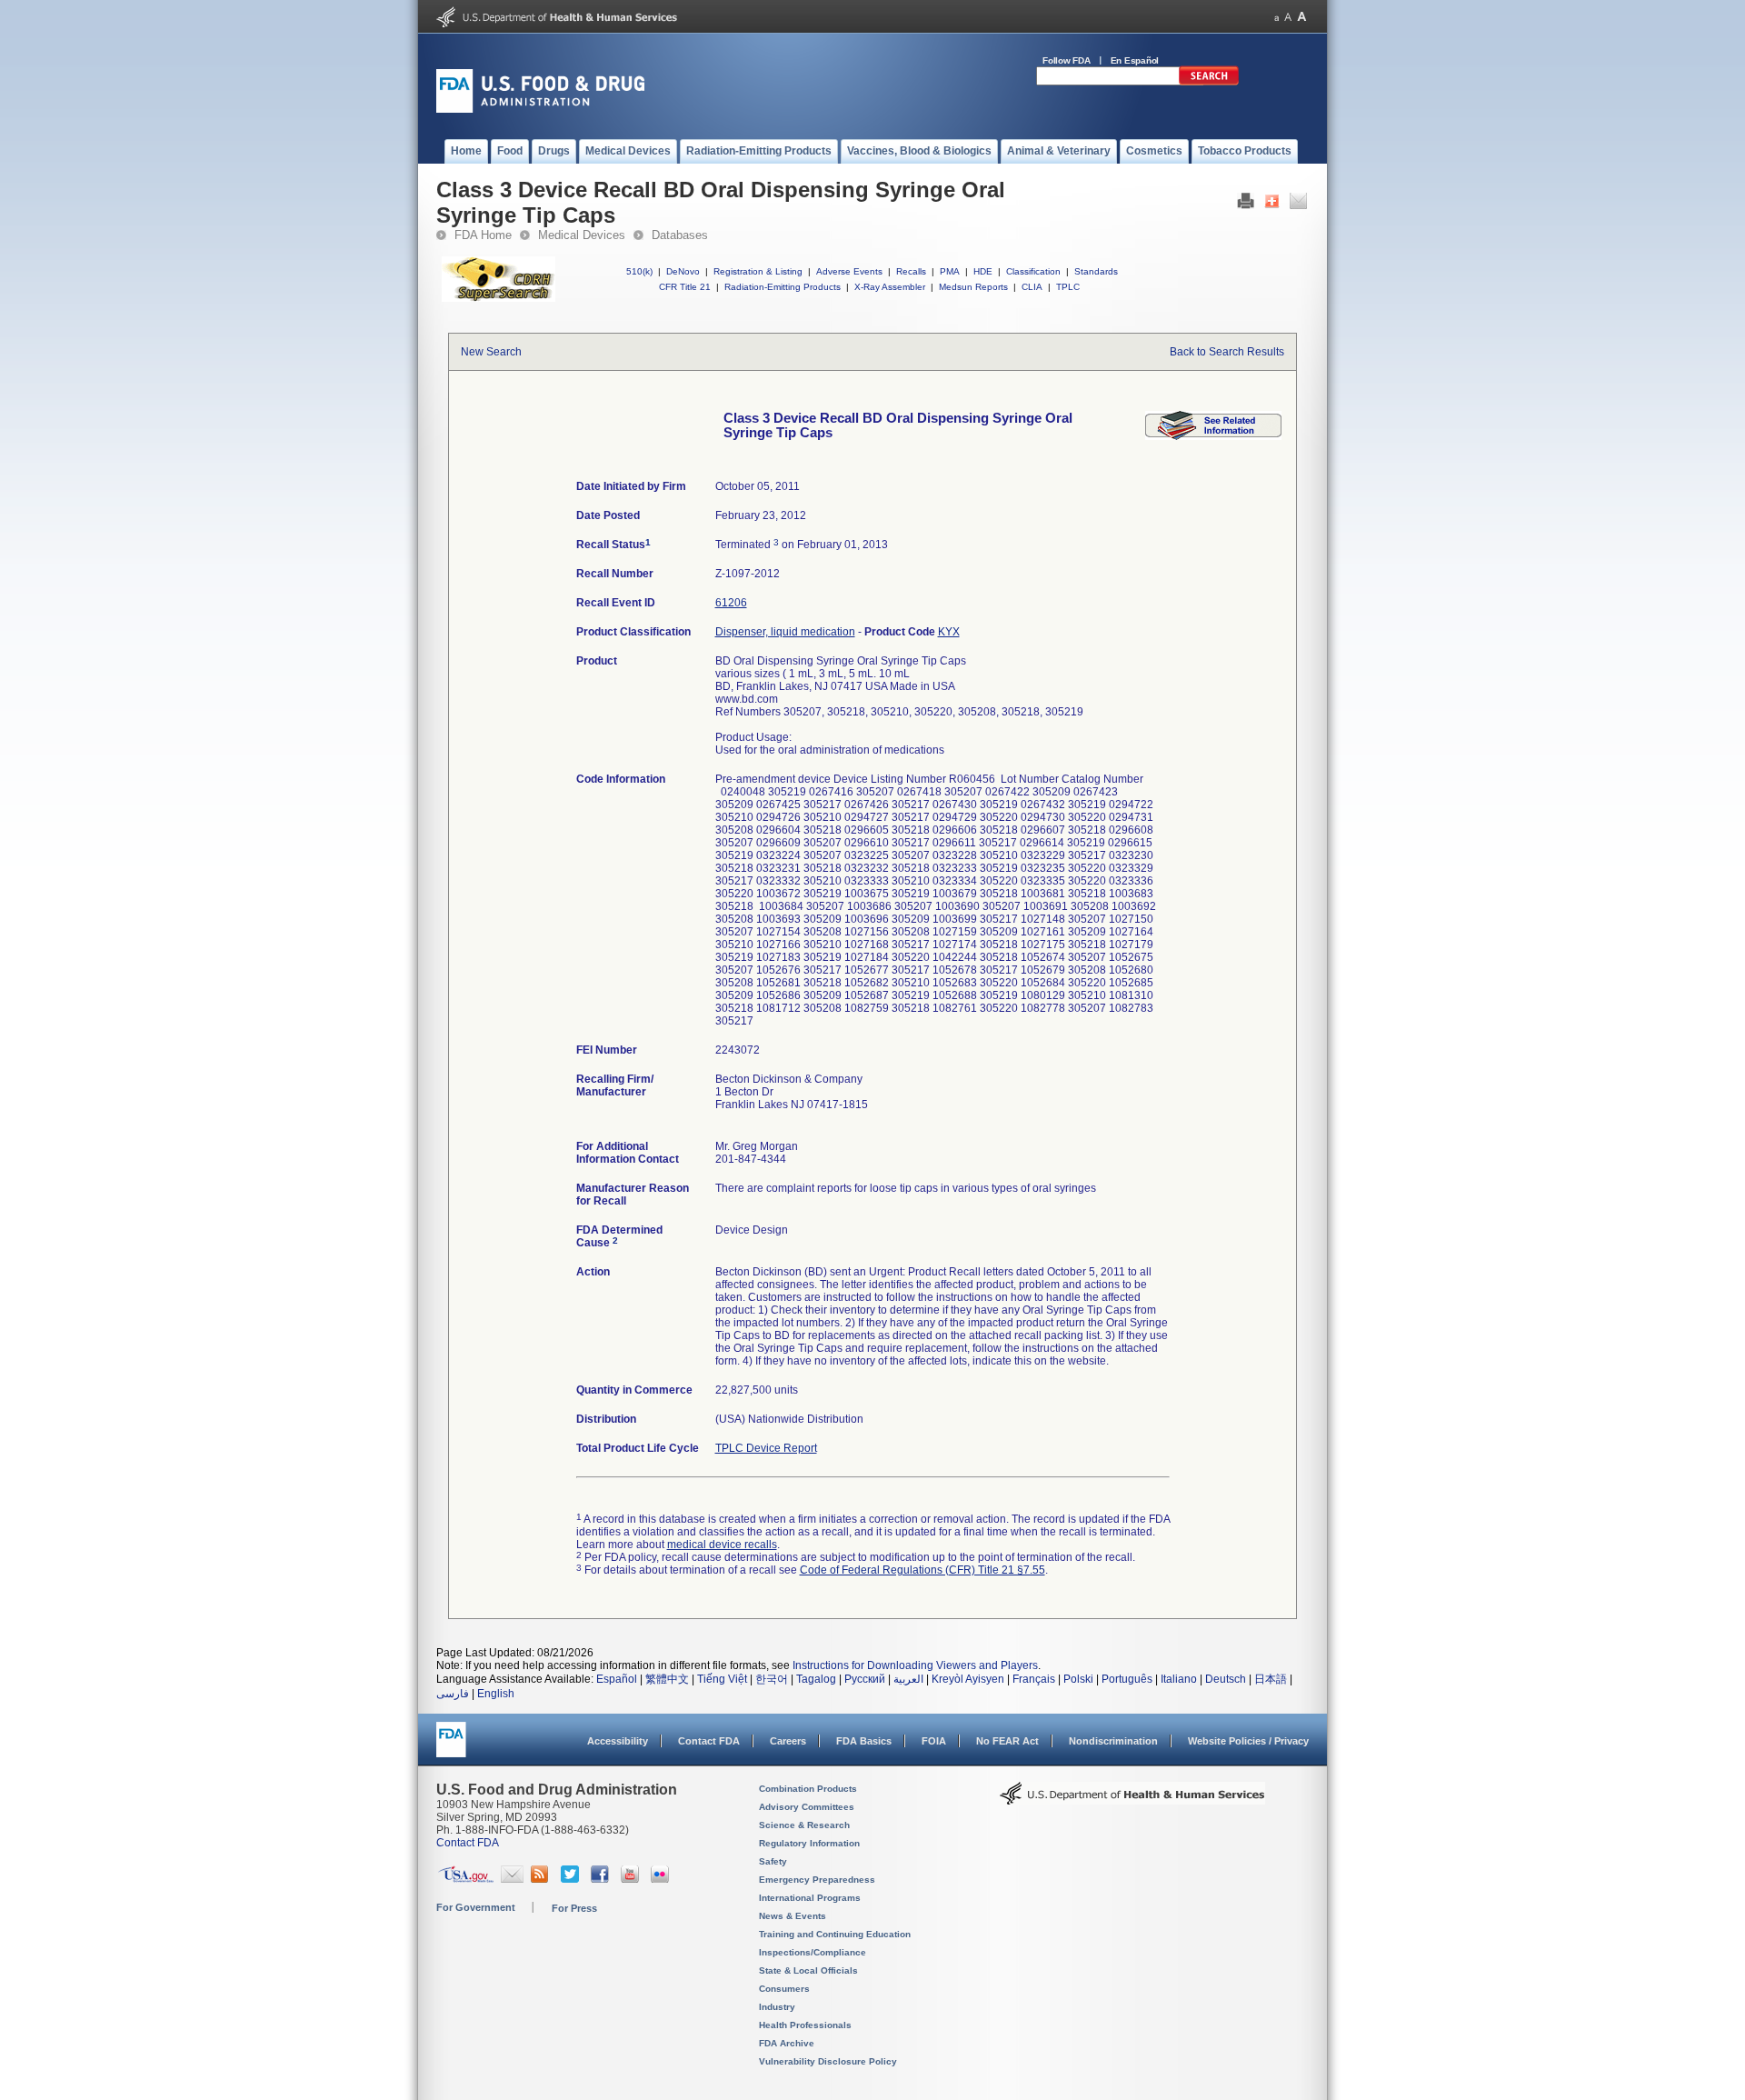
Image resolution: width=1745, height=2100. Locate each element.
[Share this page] (1272, 205)
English (496, 1694)
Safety (773, 1861)
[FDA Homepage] (451, 1748)
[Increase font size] (1302, 17)
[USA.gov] (466, 1879)
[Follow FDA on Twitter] (572, 1879)
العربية (908, 1679)
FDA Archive (787, 2043)
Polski (1078, 1679)
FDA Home (483, 235)
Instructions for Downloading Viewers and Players (915, 1665)
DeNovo (683, 271)
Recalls (911, 271)
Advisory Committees (807, 1807)
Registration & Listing (758, 271)
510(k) (639, 271)
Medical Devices (582, 235)
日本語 (1271, 1679)
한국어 (772, 1679)
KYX (949, 632)
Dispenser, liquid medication (785, 632)
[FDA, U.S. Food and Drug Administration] (540, 109)
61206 (731, 603)
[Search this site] (1209, 82)
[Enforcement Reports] (1213, 436)
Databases (680, 235)
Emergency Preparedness (817, 1880)
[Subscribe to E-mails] (512, 1879)
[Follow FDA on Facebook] (602, 1879)
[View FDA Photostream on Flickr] (662, 1879)
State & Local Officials (808, 1970)
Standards (1096, 271)
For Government (476, 1907)
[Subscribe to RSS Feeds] (542, 1879)
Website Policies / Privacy (1248, 1741)
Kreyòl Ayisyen (968, 1679)
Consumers (784, 1989)
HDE (983, 271)
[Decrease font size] (1276, 17)
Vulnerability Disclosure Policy (828, 2061)
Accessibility (618, 1741)
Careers (788, 1741)
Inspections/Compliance (813, 1952)
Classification (1033, 271)
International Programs (810, 1898)
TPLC (1068, 287)
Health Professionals (805, 2025)
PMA (950, 271)
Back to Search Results (1227, 352)
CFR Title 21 (685, 287)
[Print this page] (1246, 205)
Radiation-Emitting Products (783, 287)
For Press (574, 1908)
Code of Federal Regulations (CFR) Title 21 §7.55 (922, 1570)
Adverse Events (849, 271)
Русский (865, 1679)
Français (1034, 1679)
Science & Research (804, 1825)
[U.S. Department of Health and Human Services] (557, 24)
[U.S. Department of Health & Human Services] (1132, 1800)
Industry (777, 2007)
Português (1127, 1679)
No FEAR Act (1007, 1741)
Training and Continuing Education (835, 1934)
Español (617, 1679)
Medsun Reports (973, 287)
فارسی (453, 1694)
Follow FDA (1067, 60)
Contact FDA (709, 1741)
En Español (1135, 60)
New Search (491, 352)
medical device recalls (722, 1545)
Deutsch (1226, 1679)
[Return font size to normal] (1288, 17)
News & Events (793, 1916)
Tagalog (816, 1679)
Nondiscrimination (1113, 1741)
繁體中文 (667, 1679)
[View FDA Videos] (632, 1879)
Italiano (1179, 1679)
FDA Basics (864, 1741)
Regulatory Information (809, 1843)
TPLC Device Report (766, 1448)
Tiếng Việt (722, 1679)
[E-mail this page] (1298, 205)
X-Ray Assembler (890, 287)
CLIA (1032, 287)
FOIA (934, 1741)
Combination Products (808, 1789)
